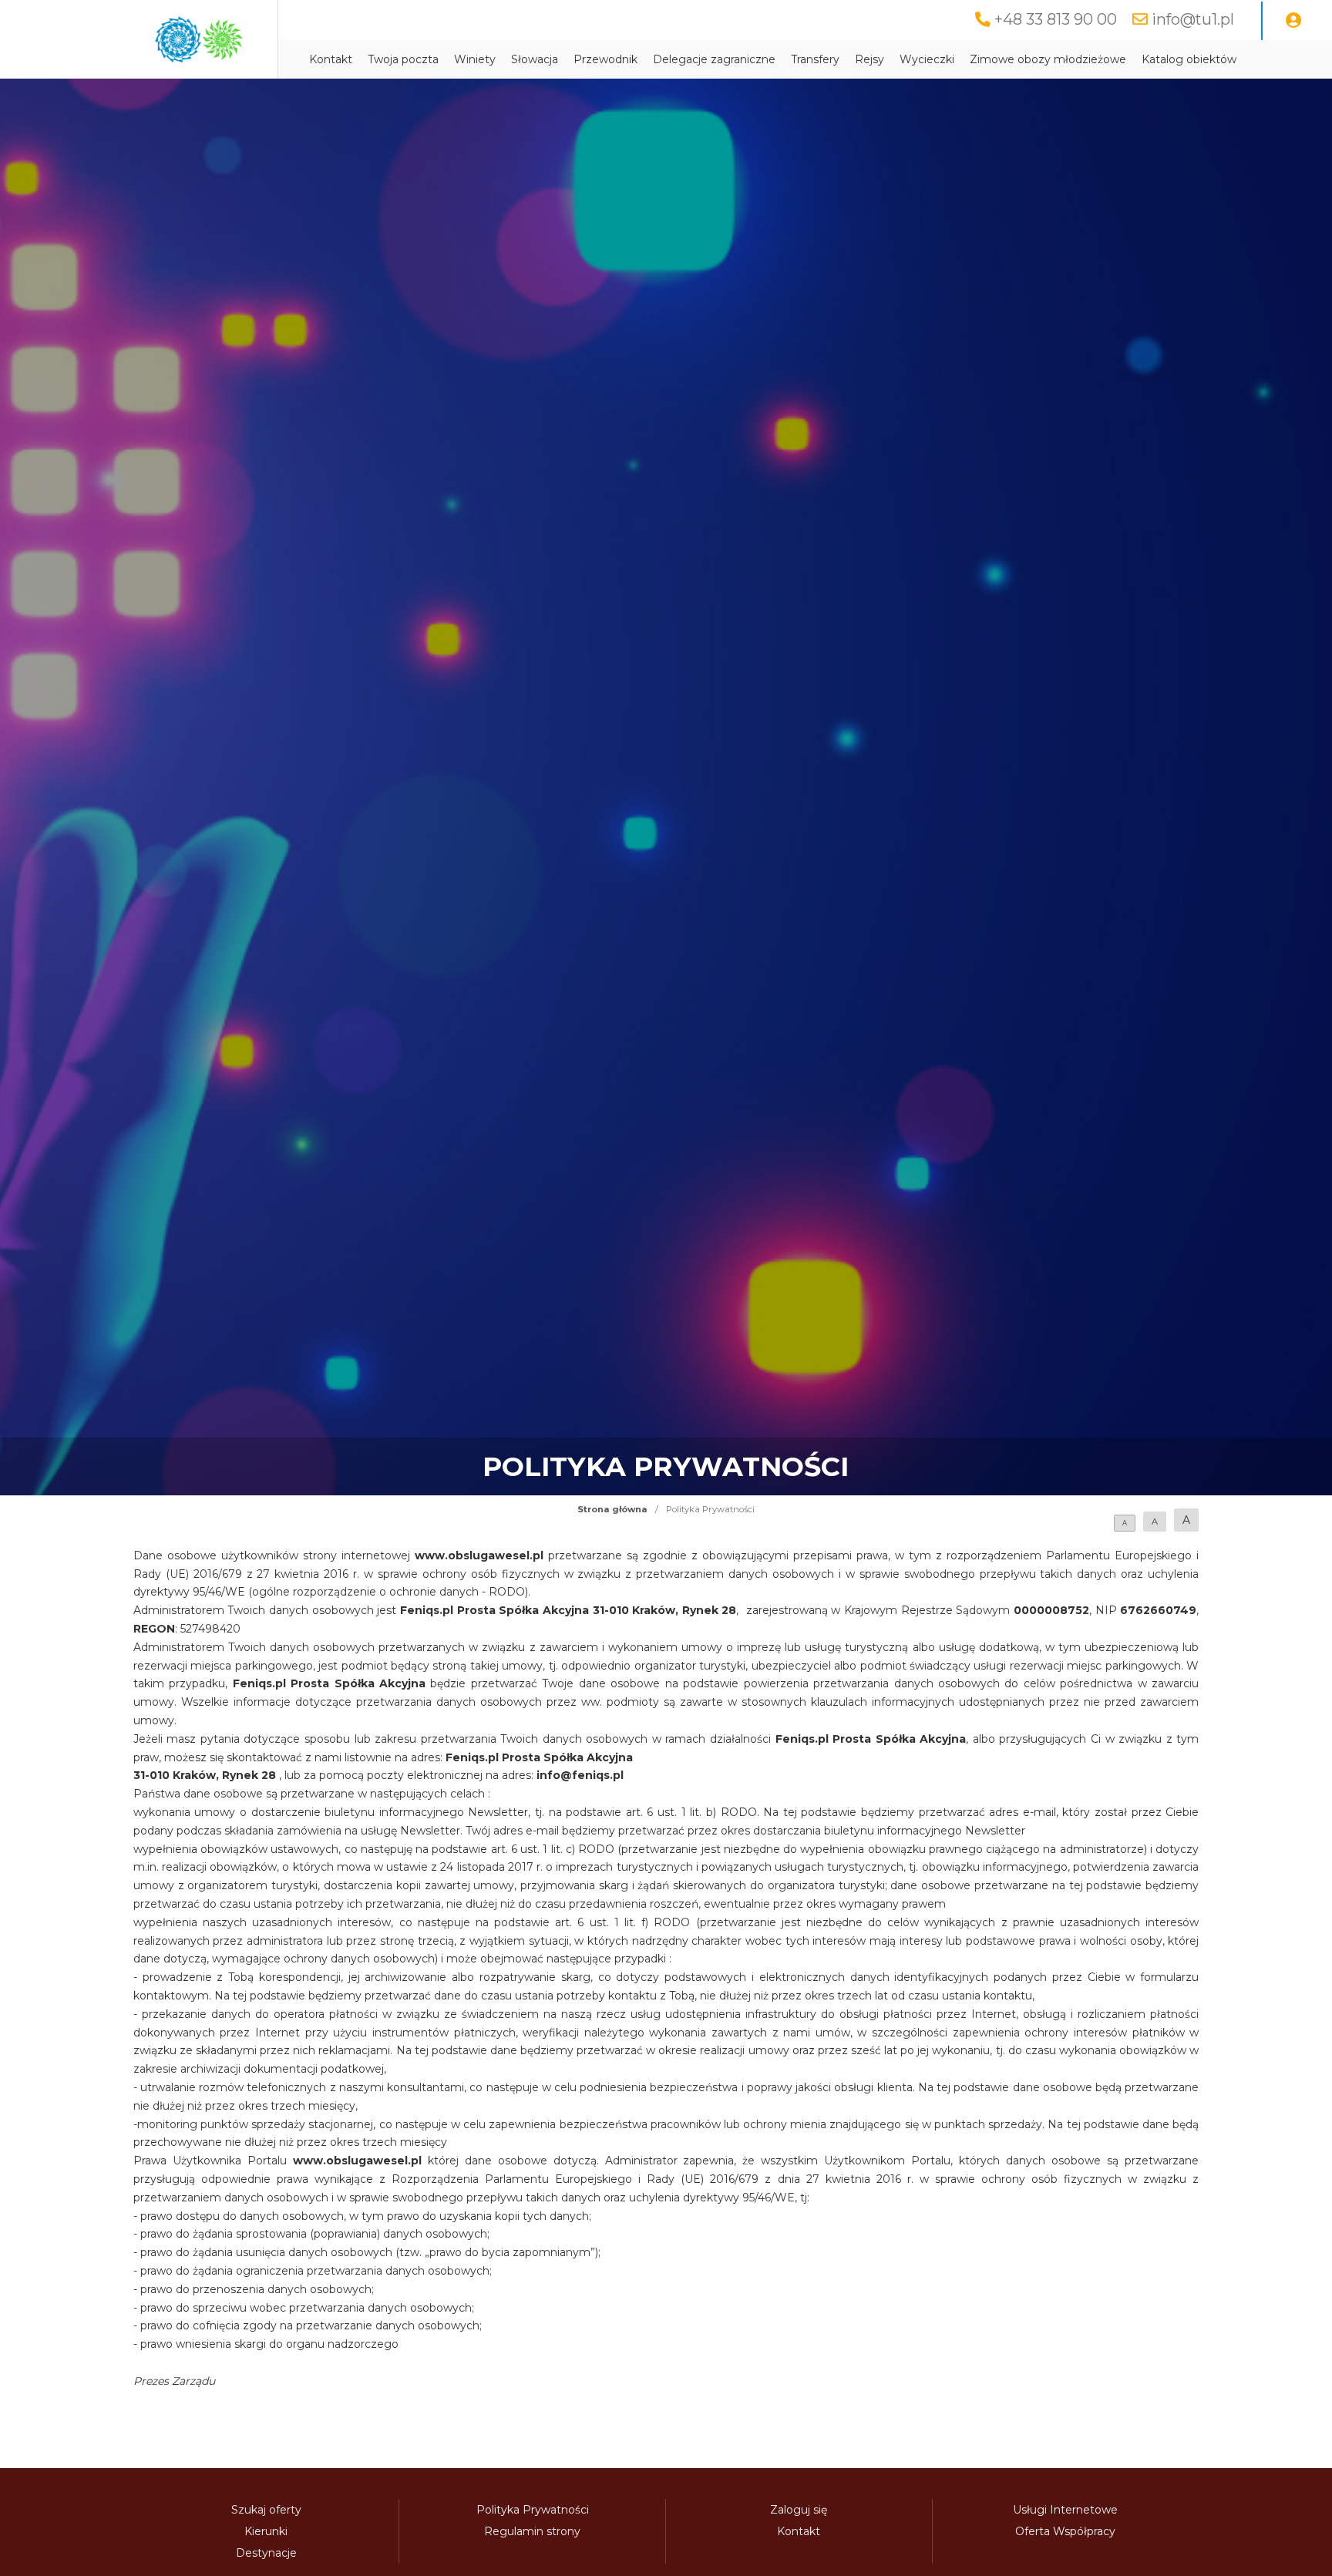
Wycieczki (927, 59)
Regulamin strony (532, 2531)
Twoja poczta (403, 59)
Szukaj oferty (266, 2510)
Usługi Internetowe (1065, 2510)
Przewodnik (605, 59)
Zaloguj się (799, 2510)
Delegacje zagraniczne (714, 59)
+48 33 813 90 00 (1056, 19)
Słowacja (535, 59)
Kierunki (266, 2531)
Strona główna (612, 1509)
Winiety (475, 59)
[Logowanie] (1293, 21)
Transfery (815, 59)
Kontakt (331, 59)
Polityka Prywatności (533, 2510)
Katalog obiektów (1189, 59)
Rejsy (869, 59)
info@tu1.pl (1193, 19)
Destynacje (266, 2553)
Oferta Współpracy (1065, 2531)
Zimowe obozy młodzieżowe (1048, 59)
